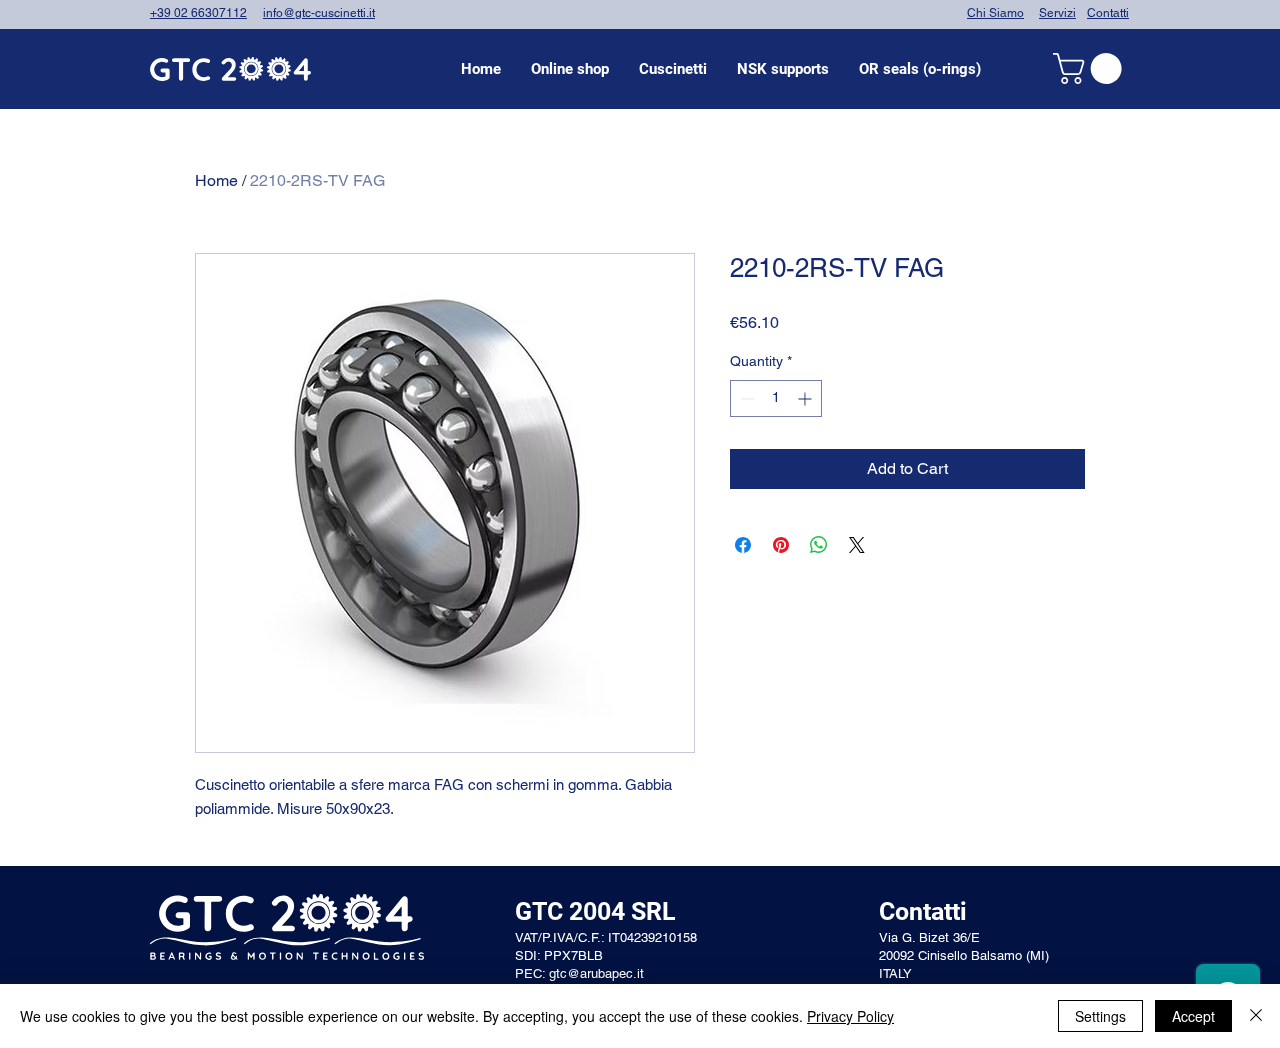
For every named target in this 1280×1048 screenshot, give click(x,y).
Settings (1100, 1016)
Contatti (1108, 13)
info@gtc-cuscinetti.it (319, 13)
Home (216, 180)
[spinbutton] (776, 398)
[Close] (1256, 1016)
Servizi (1057, 13)
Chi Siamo (995, 13)
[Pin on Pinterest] (781, 545)
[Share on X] (857, 545)
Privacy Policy (850, 1016)
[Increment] (806, 398)
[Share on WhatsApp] (819, 545)
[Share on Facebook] (743, 545)
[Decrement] (745, 398)
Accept (1193, 1016)
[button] (673, 69)
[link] (1091, 68)
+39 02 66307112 (198, 13)
